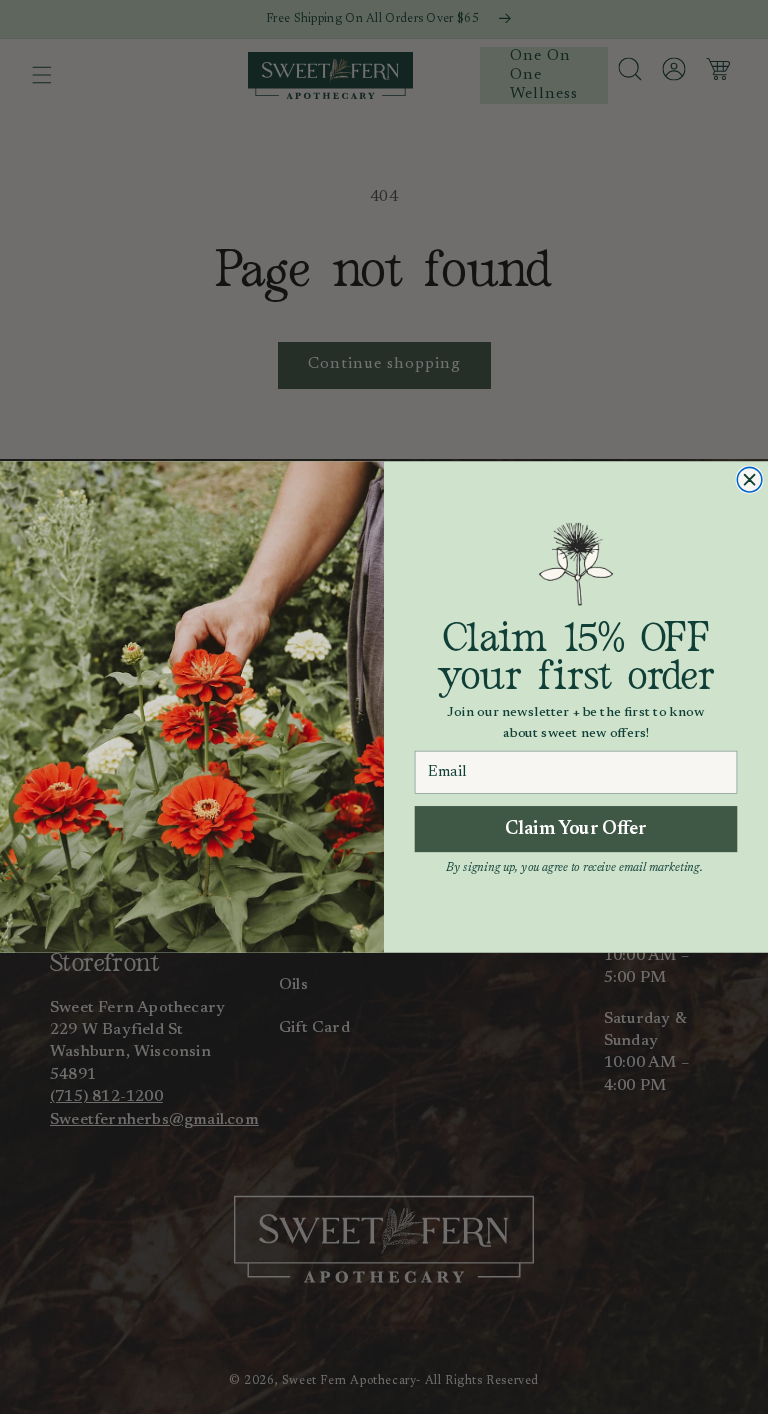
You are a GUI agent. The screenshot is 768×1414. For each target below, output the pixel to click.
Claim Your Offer (576, 829)
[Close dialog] (749, 479)
